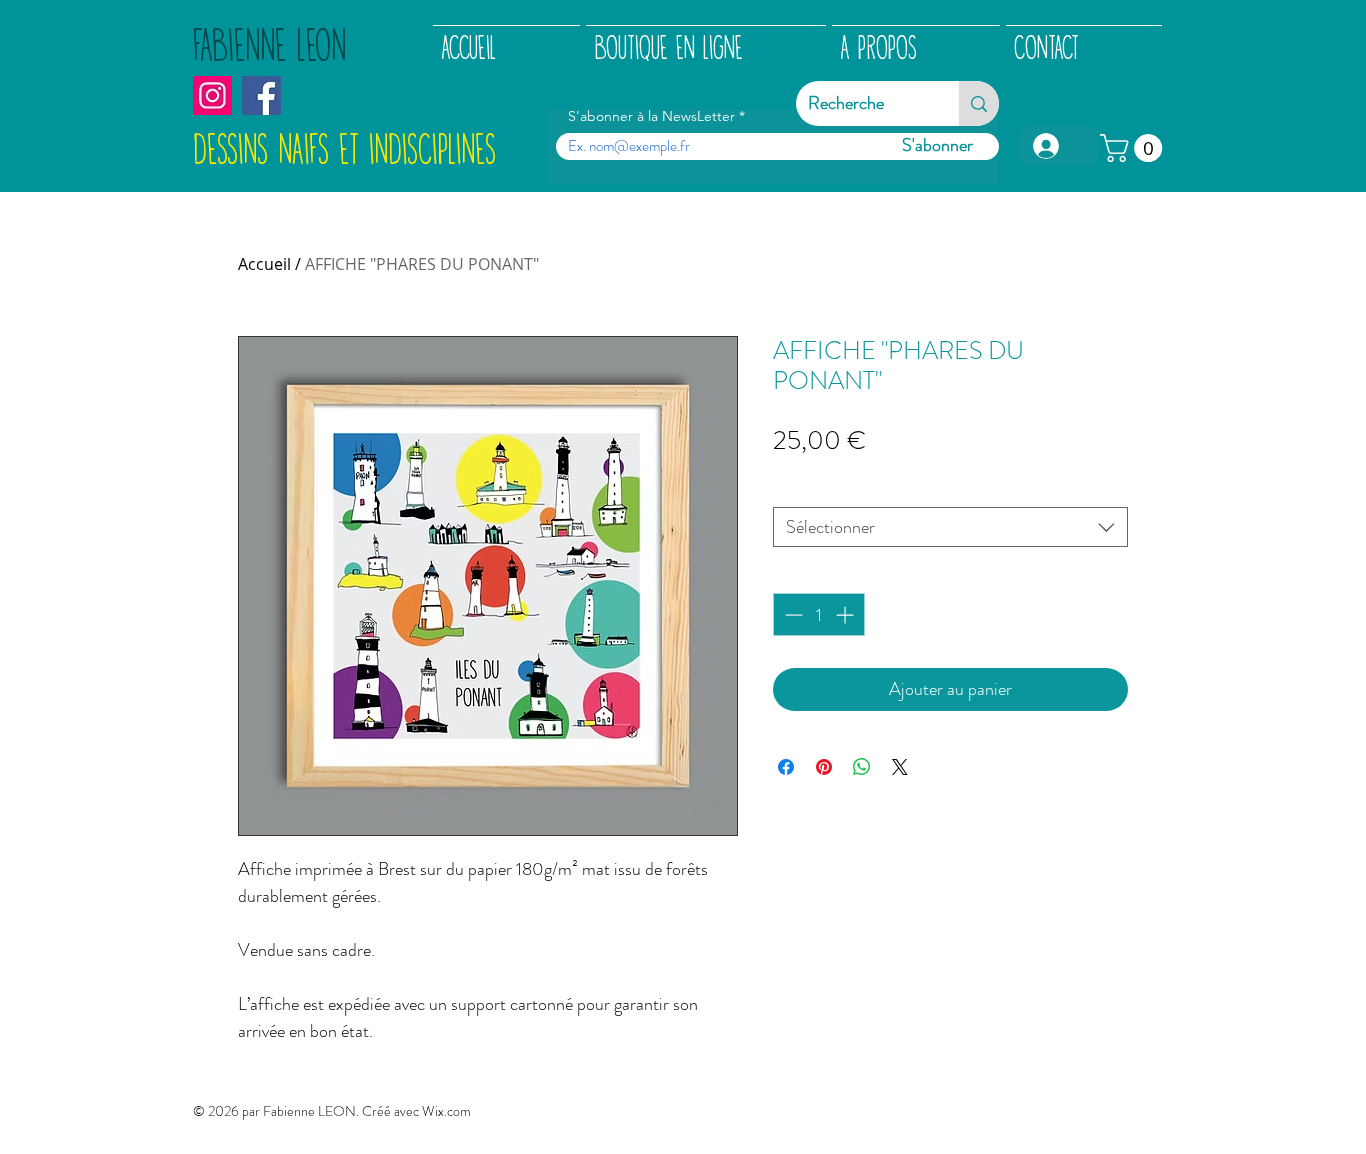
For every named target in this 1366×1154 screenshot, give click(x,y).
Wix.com (446, 1111)
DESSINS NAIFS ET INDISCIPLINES (344, 150)
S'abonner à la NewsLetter (651, 116)
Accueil (264, 264)
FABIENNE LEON (269, 47)
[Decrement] (791, 614)
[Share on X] (900, 767)
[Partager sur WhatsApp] (862, 767)
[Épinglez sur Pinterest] (824, 767)
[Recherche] (979, 103)
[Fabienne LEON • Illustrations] (261, 95)
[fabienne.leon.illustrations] (212, 95)
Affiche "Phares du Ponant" (875, 488)
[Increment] (846, 614)
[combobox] (950, 527)
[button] (1134, 148)
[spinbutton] (819, 614)
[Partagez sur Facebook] (786, 767)
